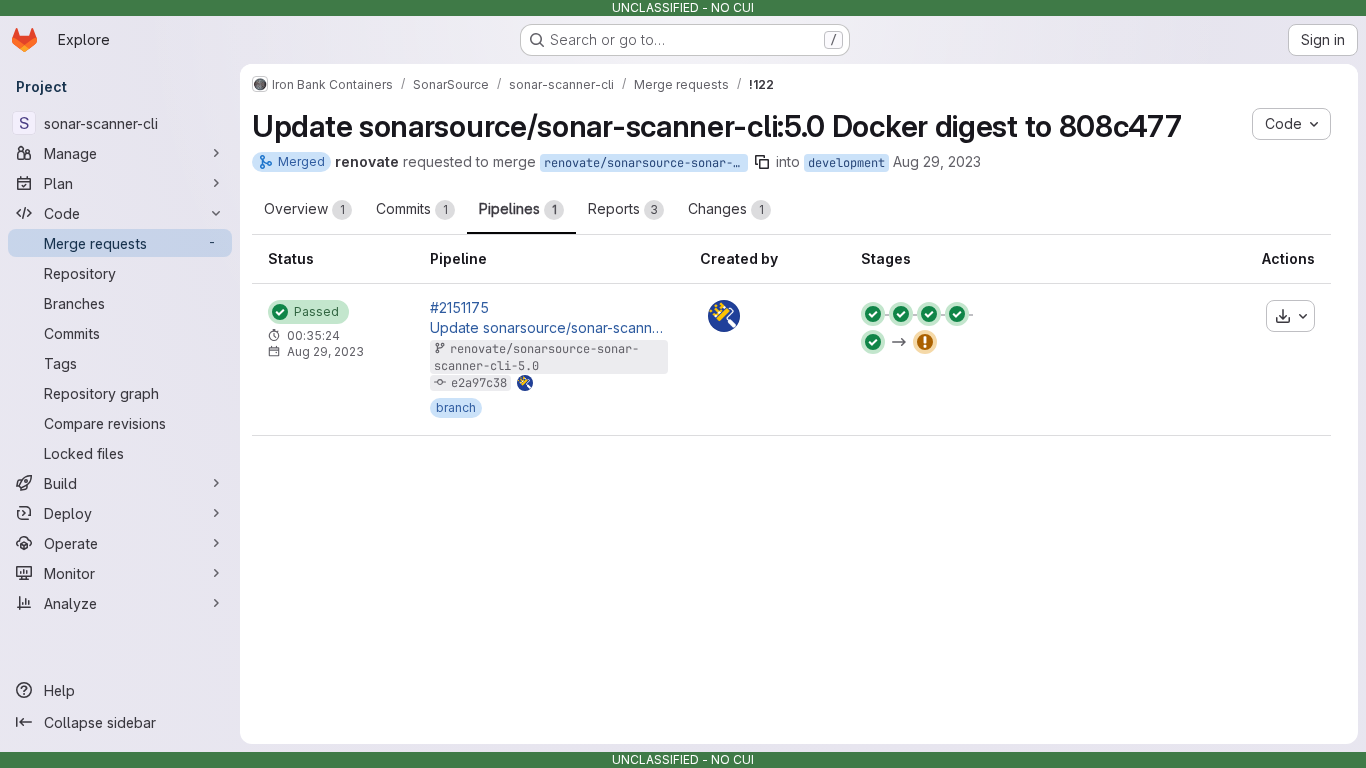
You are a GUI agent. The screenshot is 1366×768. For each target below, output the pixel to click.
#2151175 (459, 308)
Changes (726, 208)
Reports (623, 208)
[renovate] (724, 316)
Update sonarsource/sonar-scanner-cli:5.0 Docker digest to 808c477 (549, 328)
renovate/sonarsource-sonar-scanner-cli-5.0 (646, 163)
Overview (304, 208)
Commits (412, 208)
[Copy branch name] (762, 162)
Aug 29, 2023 (937, 161)
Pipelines (518, 208)
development (846, 163)
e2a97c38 (479, 383)
